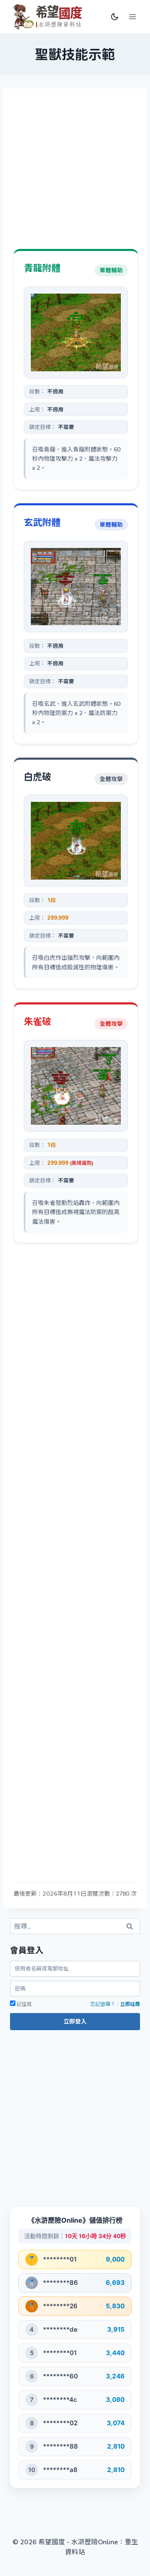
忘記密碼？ (103, 2004)
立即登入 (75, 2021)
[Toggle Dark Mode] (115, 15)
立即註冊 (130, 2004)
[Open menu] (132, 16)
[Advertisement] (75, 174)
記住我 (24, 2004)
